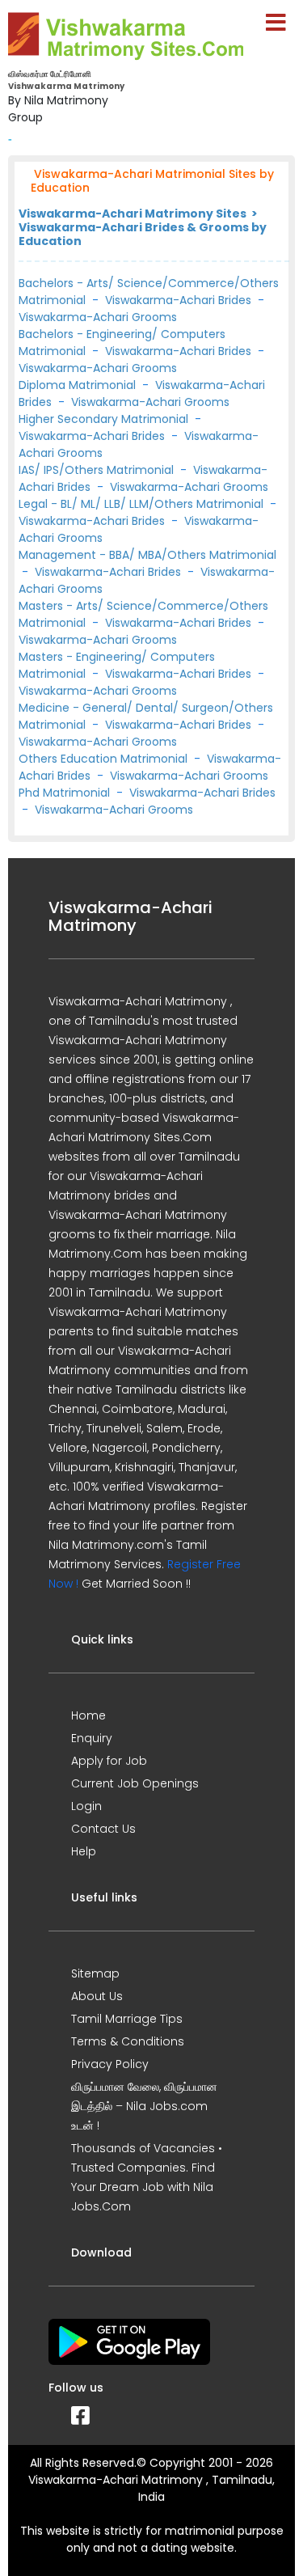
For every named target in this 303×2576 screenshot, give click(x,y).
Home (88, 1715)
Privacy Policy (110, 2064)
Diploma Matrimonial (79, 385)
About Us (97, 1996)
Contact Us (103, 1829)
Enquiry (92, 1738)
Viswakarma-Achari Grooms (98, 317)
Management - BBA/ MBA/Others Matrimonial (147, 555)
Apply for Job (109, 1761)
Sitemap (95, 1973)
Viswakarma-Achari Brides (178, 300)
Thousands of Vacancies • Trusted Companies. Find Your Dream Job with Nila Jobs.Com (147, 2177)
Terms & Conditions (128, 2041)
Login (86, 1806)
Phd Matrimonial (66, 793)
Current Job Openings (135, 1783)
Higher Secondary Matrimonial (105, 419)
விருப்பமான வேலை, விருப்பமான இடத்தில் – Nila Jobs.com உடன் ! (144, 2106)
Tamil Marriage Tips (127, 2019)
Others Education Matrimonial (105, 759)
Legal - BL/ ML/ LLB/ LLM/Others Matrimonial (143, 504)
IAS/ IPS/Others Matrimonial (98, 470)
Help (84, 1851)
